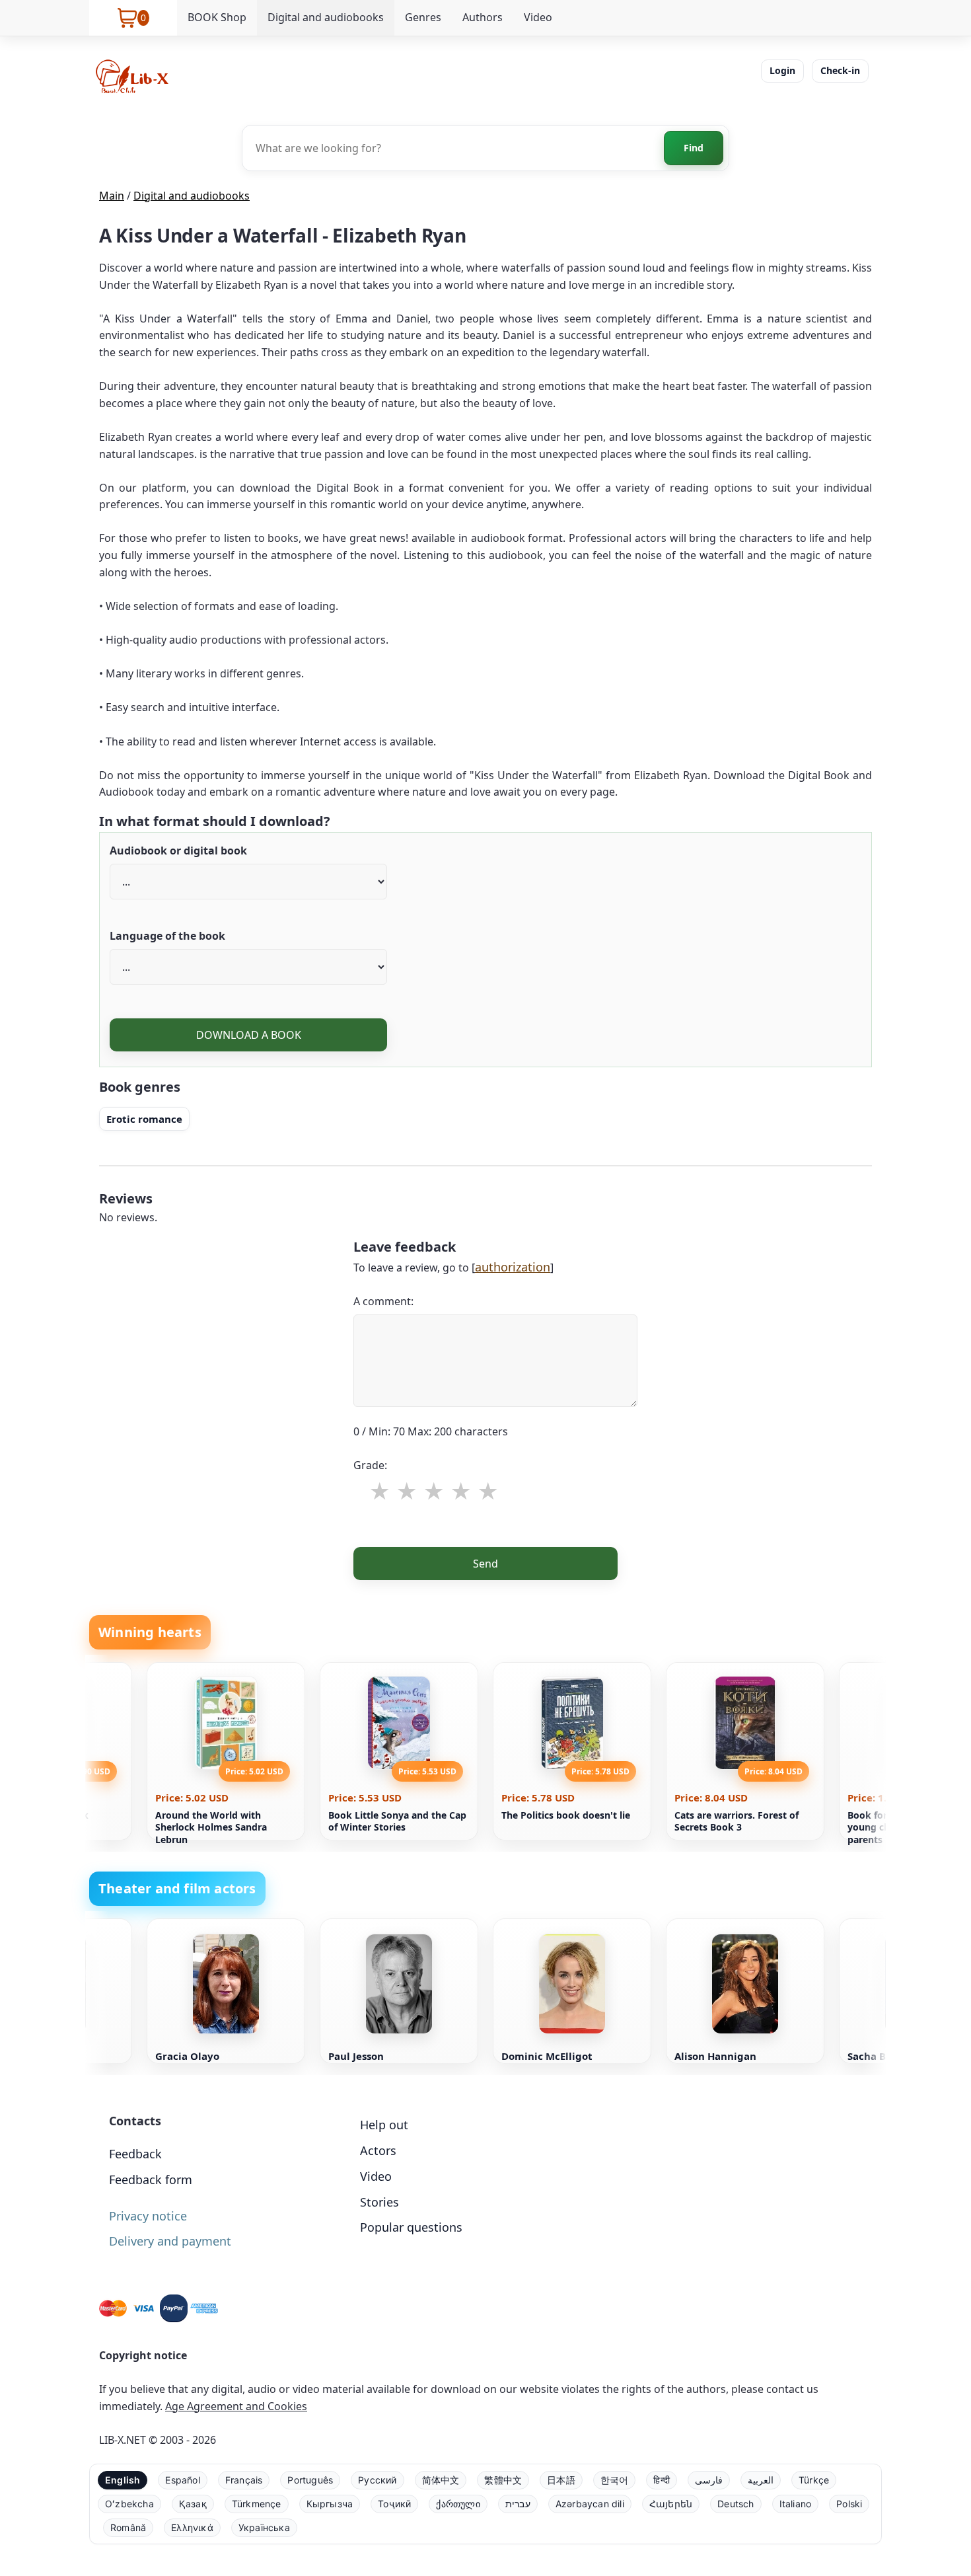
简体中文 (441, 2480)
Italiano (796, 2504)
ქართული (458, 2504)
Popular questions (411, 2227)
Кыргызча (330, 2504)
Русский (377, 2480)
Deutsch (736, 2504)
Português (310, 2480)
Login (782, 70)
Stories (379, 2202)
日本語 (561, 2480)
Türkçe (814, 2480)
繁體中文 (503, 2480)
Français (244, 2480)
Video (538, 17)
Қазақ (193, 2504)
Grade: (370, 1465)
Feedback (135, 2154)
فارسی (709, 2480)
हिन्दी (662, 2480)
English (123, 2480)
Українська (264, 2527)
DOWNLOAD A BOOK (249, 1035)
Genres (423, 17)
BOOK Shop (217, 17)
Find (694, 148)
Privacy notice (148, 2216)
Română (128, 2527)
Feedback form (151, 2179)
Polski (849, 2504)
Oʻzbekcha (129, 2504)
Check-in (840, 70)
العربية (761, 2480)
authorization (513, 1267)
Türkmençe (257, 2504)
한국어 (615, 2480)
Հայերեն (671, 2504)
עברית (518, 2504)
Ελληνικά (192, 2527)
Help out (384, 2125)
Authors (483, 17)
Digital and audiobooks (326, 17)
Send (485, 1564)
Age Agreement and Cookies (236, 2406)
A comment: (383, 1301)
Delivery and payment (170, 2241)
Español (182, 2480)
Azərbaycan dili (590, 2504)
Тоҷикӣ (394, 2504)
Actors (378, 2150)
